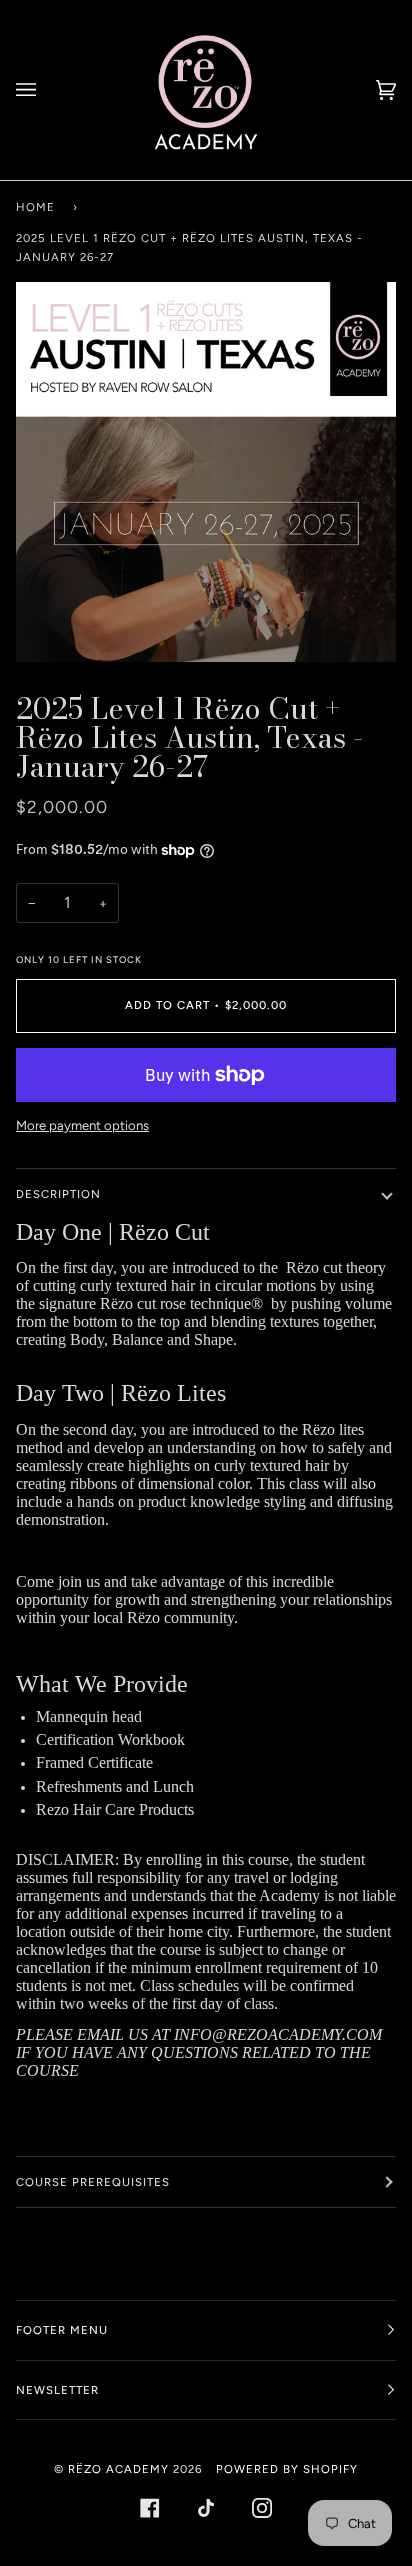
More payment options (82, 1125)
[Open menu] (46, 90)
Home (35, 207)
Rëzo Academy (118, 2469)
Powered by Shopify (287, 2469)
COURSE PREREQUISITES (93, 2182)
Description (58, 1194)
